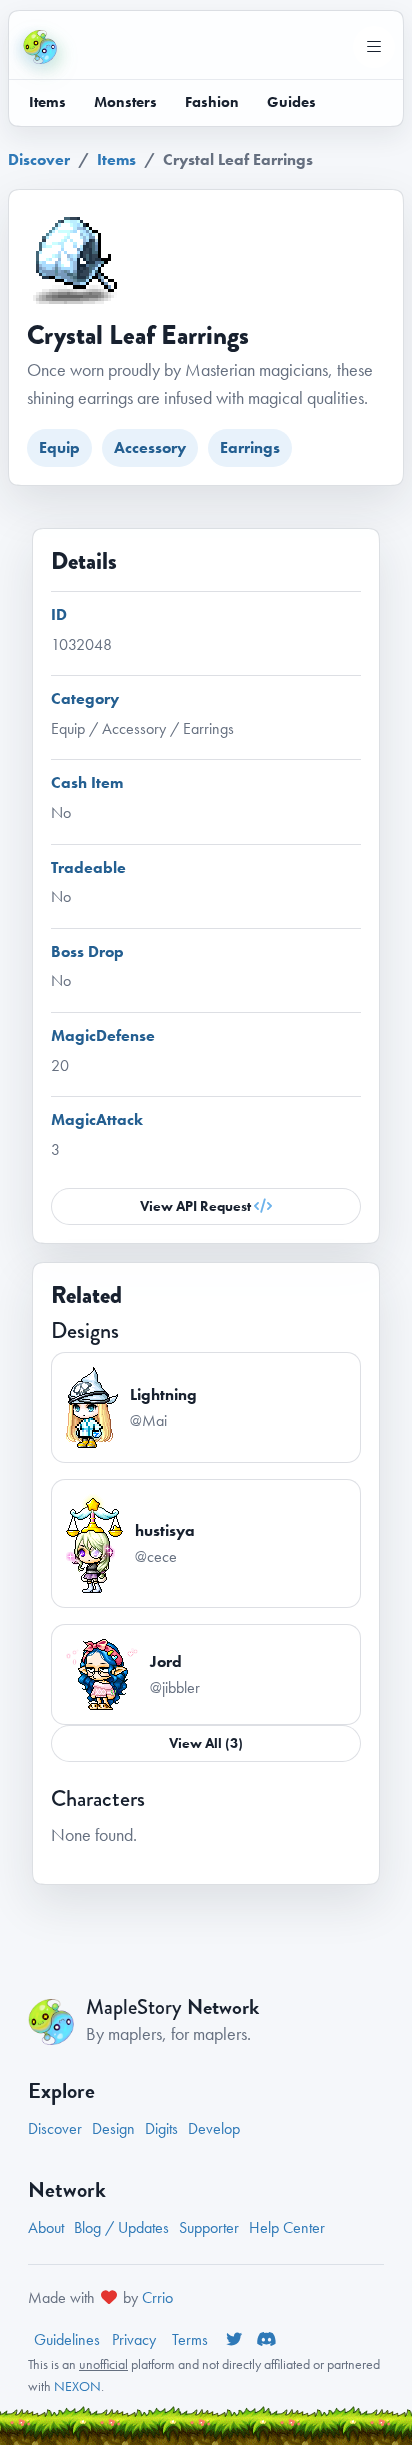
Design (113, 2128)
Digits (161, 2128)
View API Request (197, 1206)
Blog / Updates (121, 2227)
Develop (214, 2128)
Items (47, 102)
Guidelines (67, 2339)
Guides (291, 102)
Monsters (125, 102)
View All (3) (206, 1743)
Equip (59, 447)
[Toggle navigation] (374, 47)
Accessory (150, 447)
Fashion (212, 102)
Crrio (157, 2297)
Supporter (209, 2227)
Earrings (250, 447)
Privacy (136, 2339)
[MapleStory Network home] (40, 47)
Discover (39, 159)
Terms (192, 2339)
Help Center (287, 2227)
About (46, 2227)
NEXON (77, 2386)
